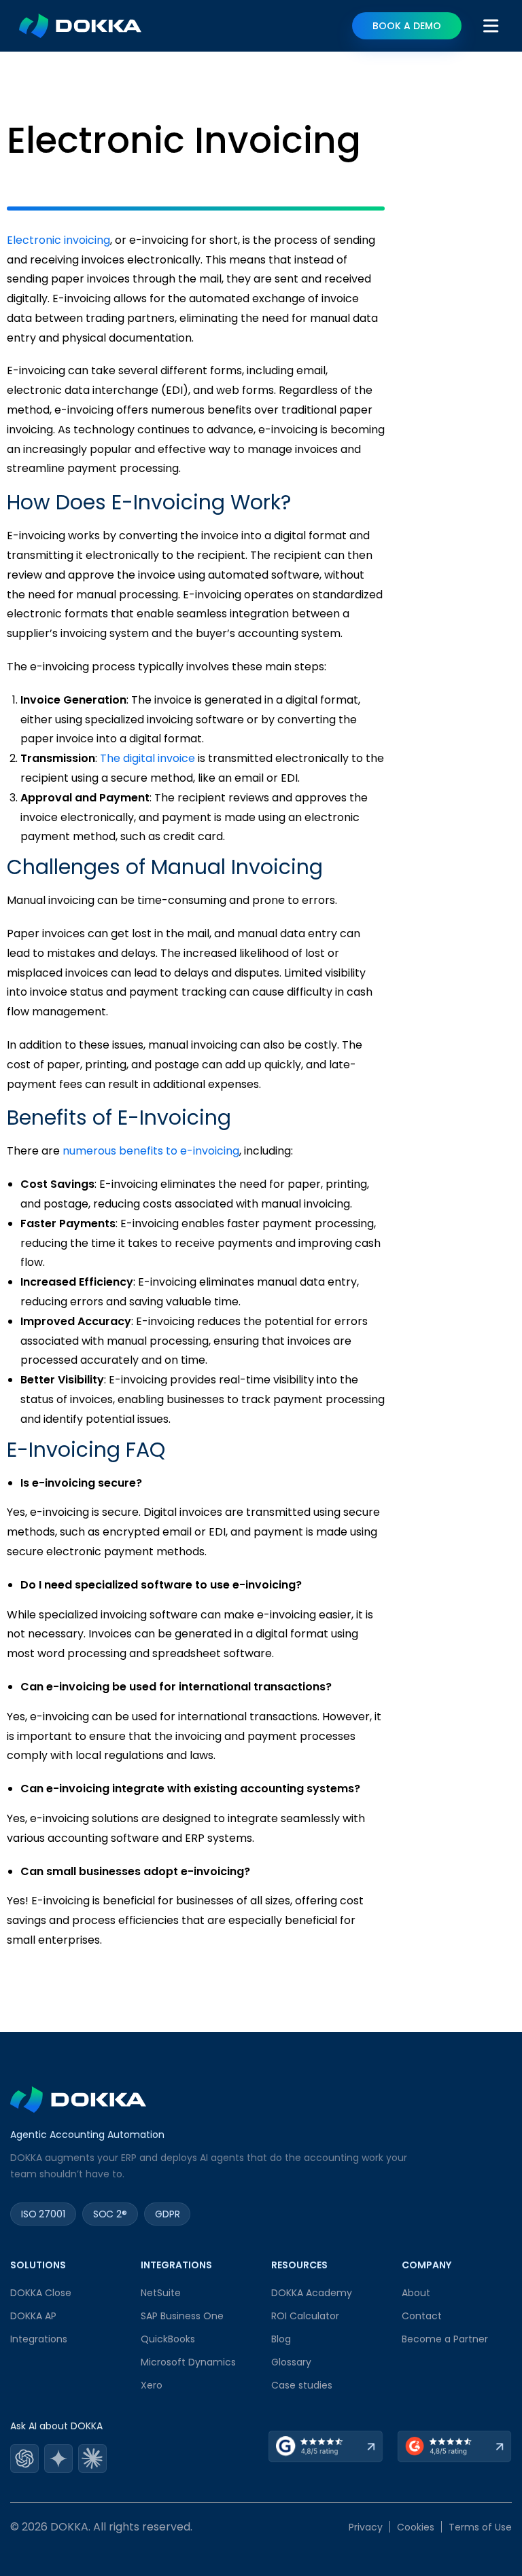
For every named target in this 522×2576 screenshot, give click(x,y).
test (24, 2460)
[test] (24, 2460)
